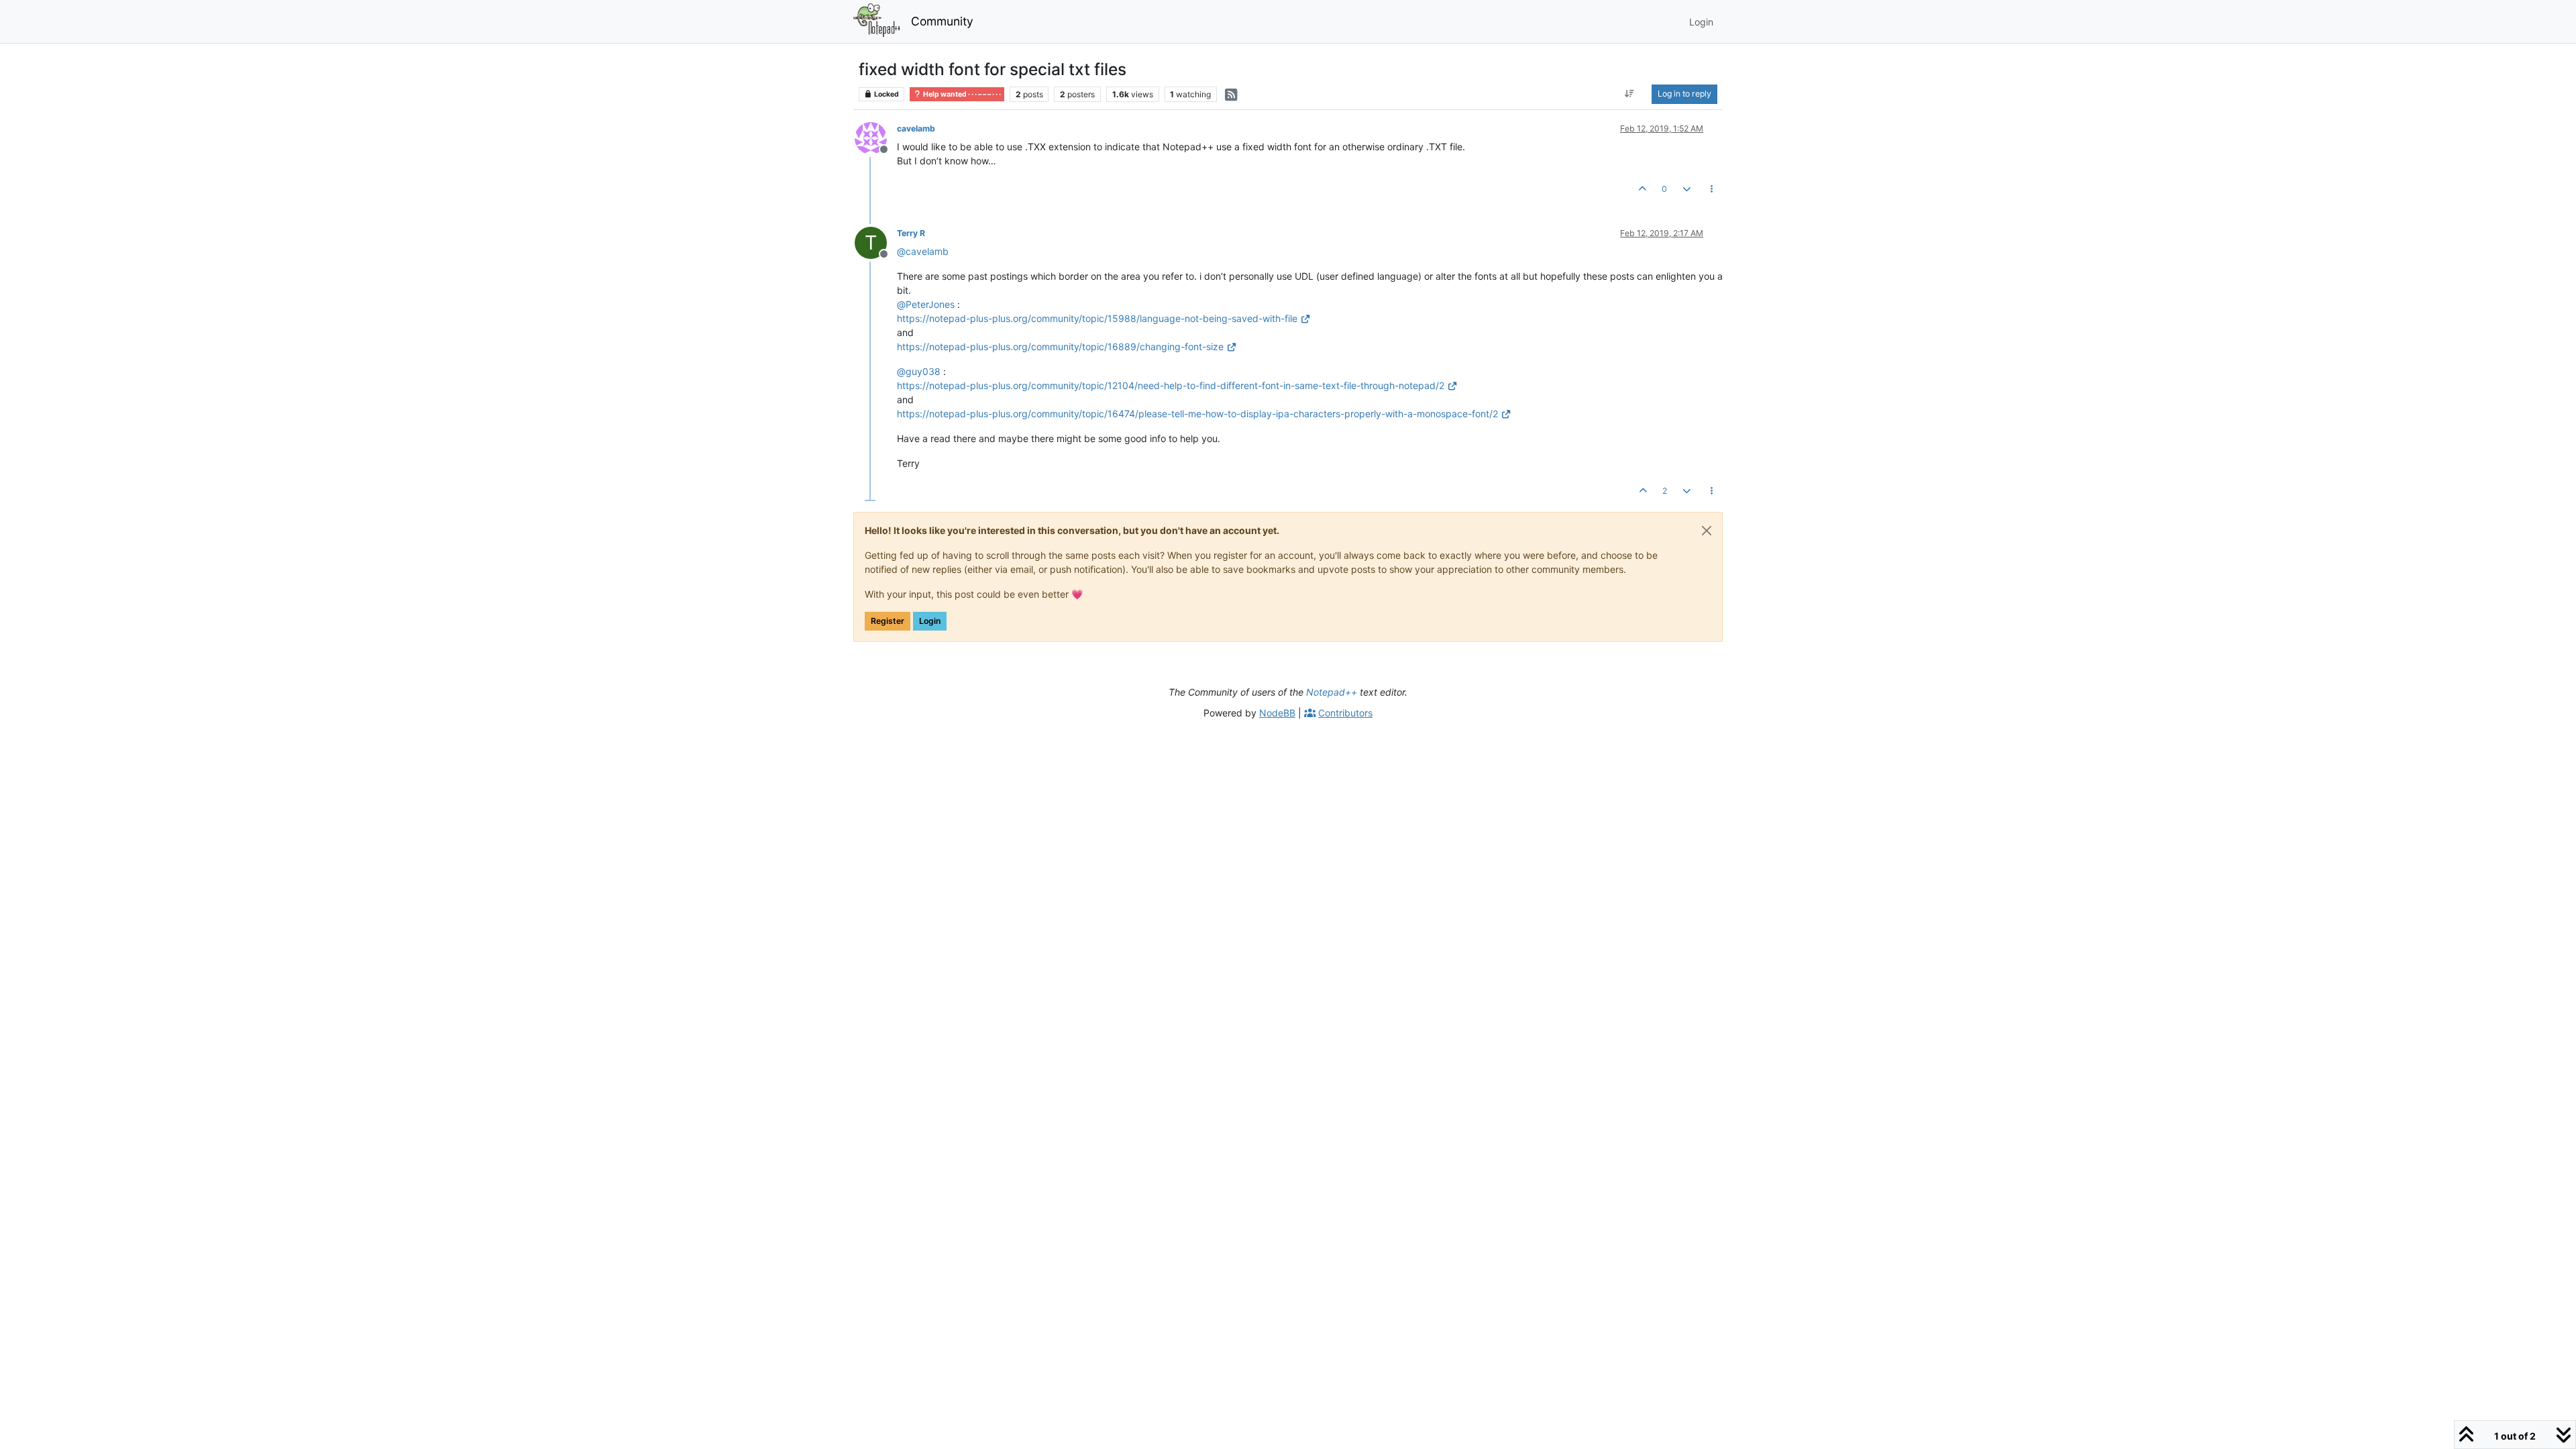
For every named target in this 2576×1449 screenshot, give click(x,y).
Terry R (911, 233)
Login (930, 621)
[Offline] (876, 137)
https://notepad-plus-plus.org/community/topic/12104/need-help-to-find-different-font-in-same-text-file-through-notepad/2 (1171, 385)
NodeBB (1277, 713)
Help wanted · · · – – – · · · (961, 94)
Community (942, 21)
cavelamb (916, 128)
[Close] (1707, 531)
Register (888, 621)
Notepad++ (1332, 692)
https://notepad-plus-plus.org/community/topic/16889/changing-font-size (1060, 346)
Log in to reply (1684, 94)
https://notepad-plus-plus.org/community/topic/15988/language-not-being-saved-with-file (1097, 318)
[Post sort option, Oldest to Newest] (1630, 94)
